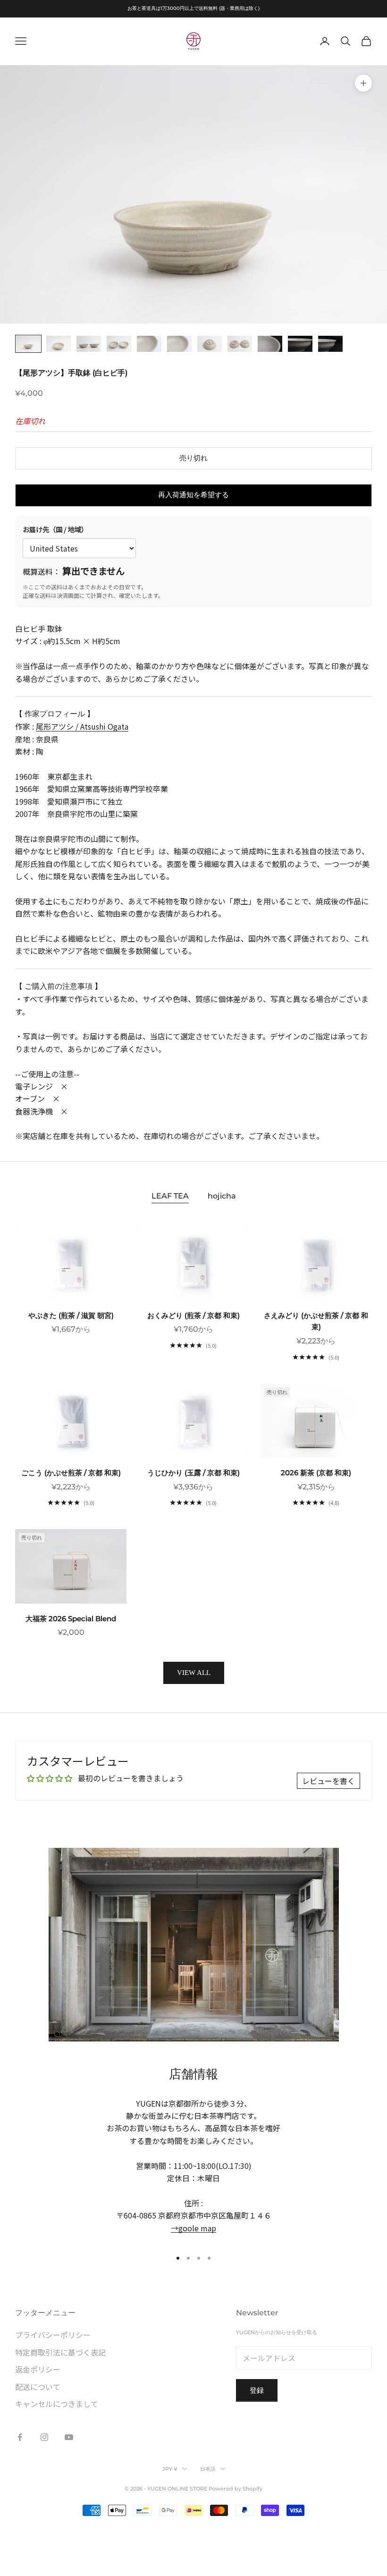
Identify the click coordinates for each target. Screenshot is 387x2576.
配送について (38, 2387)
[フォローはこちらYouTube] (69, 2437)
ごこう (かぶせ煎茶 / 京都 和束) (71, 1473)
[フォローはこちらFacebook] (20, 2437)
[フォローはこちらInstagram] (44, 2437)
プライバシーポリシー (53, 2335)
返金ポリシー (38, 2369)
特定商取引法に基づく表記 (60, 2352)
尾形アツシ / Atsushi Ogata (82, 726)
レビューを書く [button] (328, 1781)
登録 (257, 2390)
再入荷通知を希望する (193, 495)
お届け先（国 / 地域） (55, 529)
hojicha (222, 1196)
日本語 (208, 2469)
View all (194, 1673)
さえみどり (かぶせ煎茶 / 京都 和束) (316, 1321)
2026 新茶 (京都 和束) (316, 1473)
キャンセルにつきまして (57, 2404)
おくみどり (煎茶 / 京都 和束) (193, 1315)
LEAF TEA (170, 1196)
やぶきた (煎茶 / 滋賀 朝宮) (71, 1315)
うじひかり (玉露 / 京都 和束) (193, 1473)
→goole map (193, 2228)
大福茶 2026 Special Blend (71, 1619)
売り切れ (193, 458)
